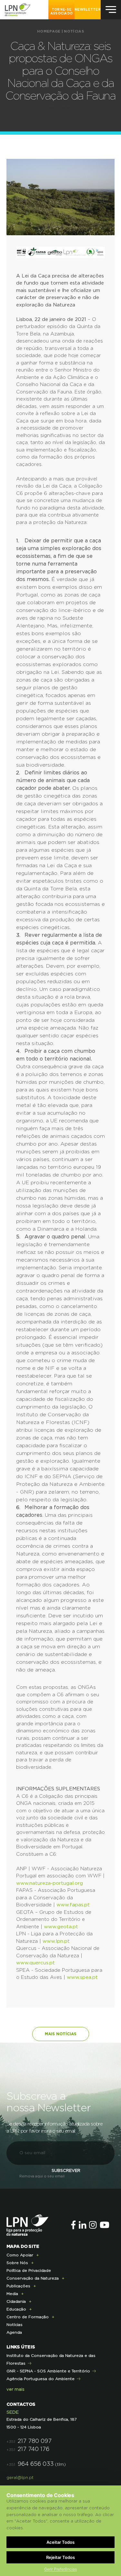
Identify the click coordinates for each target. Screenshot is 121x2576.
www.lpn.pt (56, 1941)
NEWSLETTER (88, 10)
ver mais (15, 2390)
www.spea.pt (82, 1977)
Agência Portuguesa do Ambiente (40, 2379)
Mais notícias (61, 2034)
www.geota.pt (61, 1927)
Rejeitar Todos (60, 2557)
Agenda (14, 2332)
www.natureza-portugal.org (50, 1883)
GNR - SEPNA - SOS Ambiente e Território (48, 2371)
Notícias (74, 31)
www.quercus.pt (35, 1963)
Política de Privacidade (29, 2271)
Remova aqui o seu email (42, 2176)
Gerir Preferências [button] (60, 2569)
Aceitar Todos (60, 2542)
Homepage (49, 31)
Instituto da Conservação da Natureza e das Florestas (51, 2359)
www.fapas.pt (73, 1905)
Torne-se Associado (62, 12)
